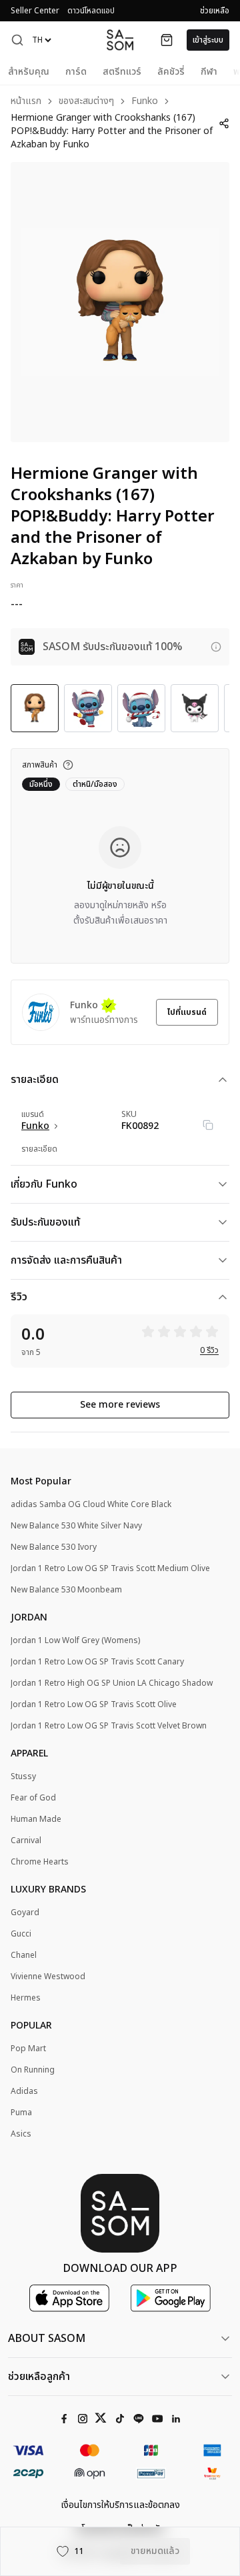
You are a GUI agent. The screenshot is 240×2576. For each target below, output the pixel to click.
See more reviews (120, 1405)
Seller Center (35, 11)
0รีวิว (209, 1350)
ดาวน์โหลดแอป (91, 11)
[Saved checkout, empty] (167, 40)
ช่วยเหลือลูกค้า (39, 2377)
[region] (120, 302)
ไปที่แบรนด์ (187, 1012)
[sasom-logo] (120, 40)
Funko (145, 102)
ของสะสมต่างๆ (86, 102)
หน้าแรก (26, 102)
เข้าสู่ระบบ (208, 40)
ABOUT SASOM (47, 2339)
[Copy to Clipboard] (208, 1125)
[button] (17, 40)
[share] (224, 123)
